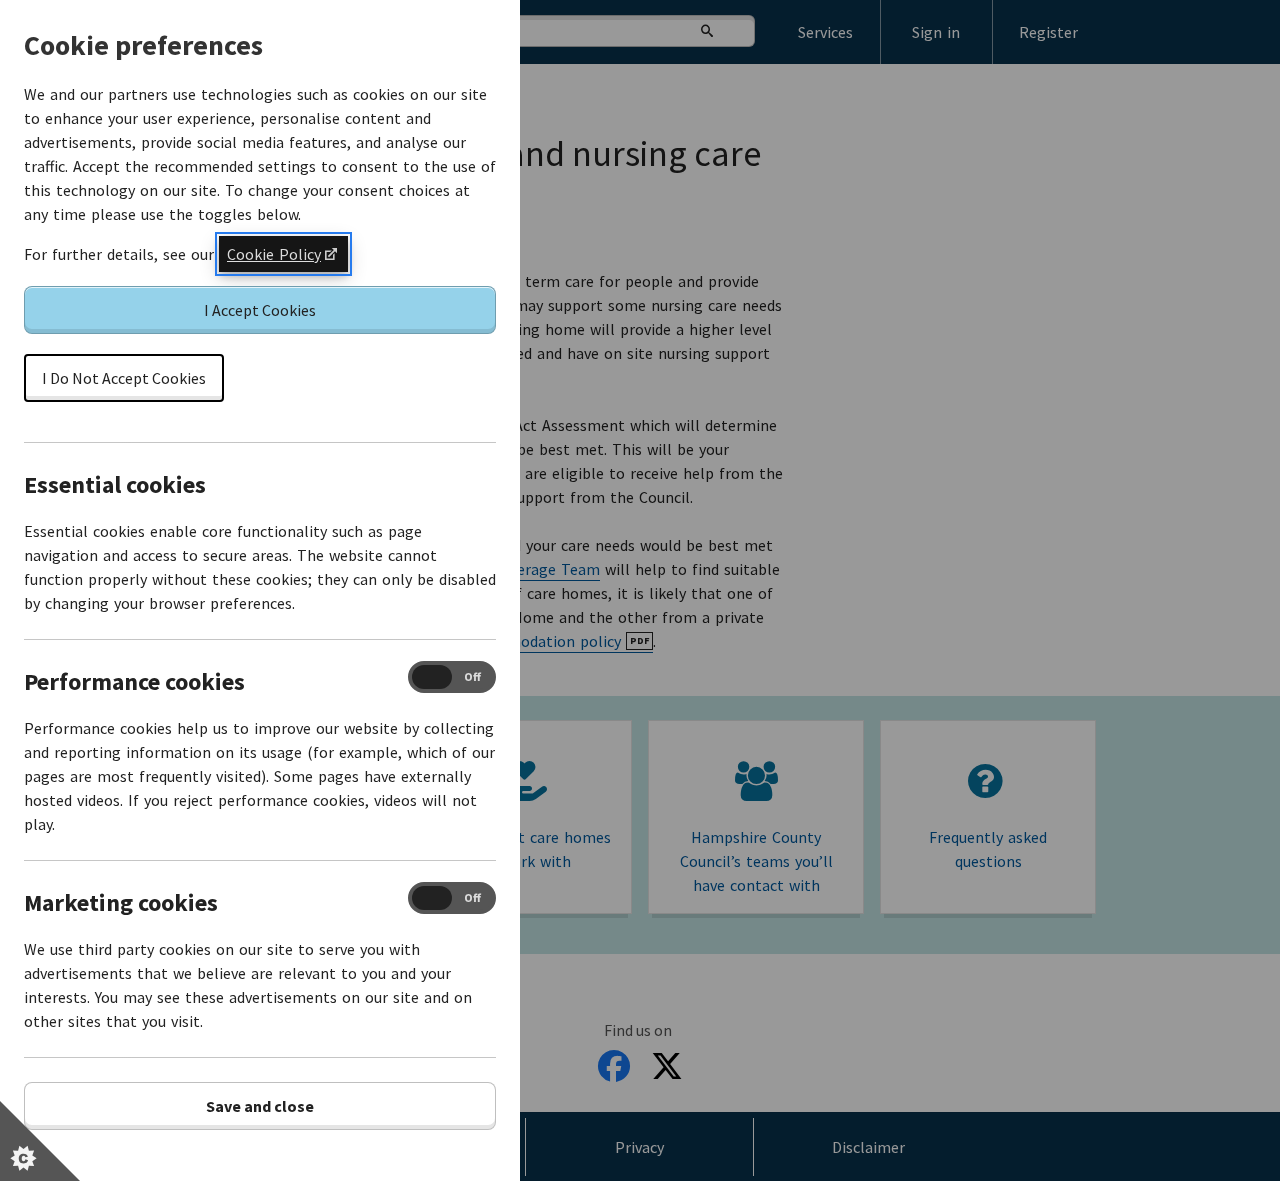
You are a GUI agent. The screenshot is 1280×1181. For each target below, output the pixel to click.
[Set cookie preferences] (40, 1141)
